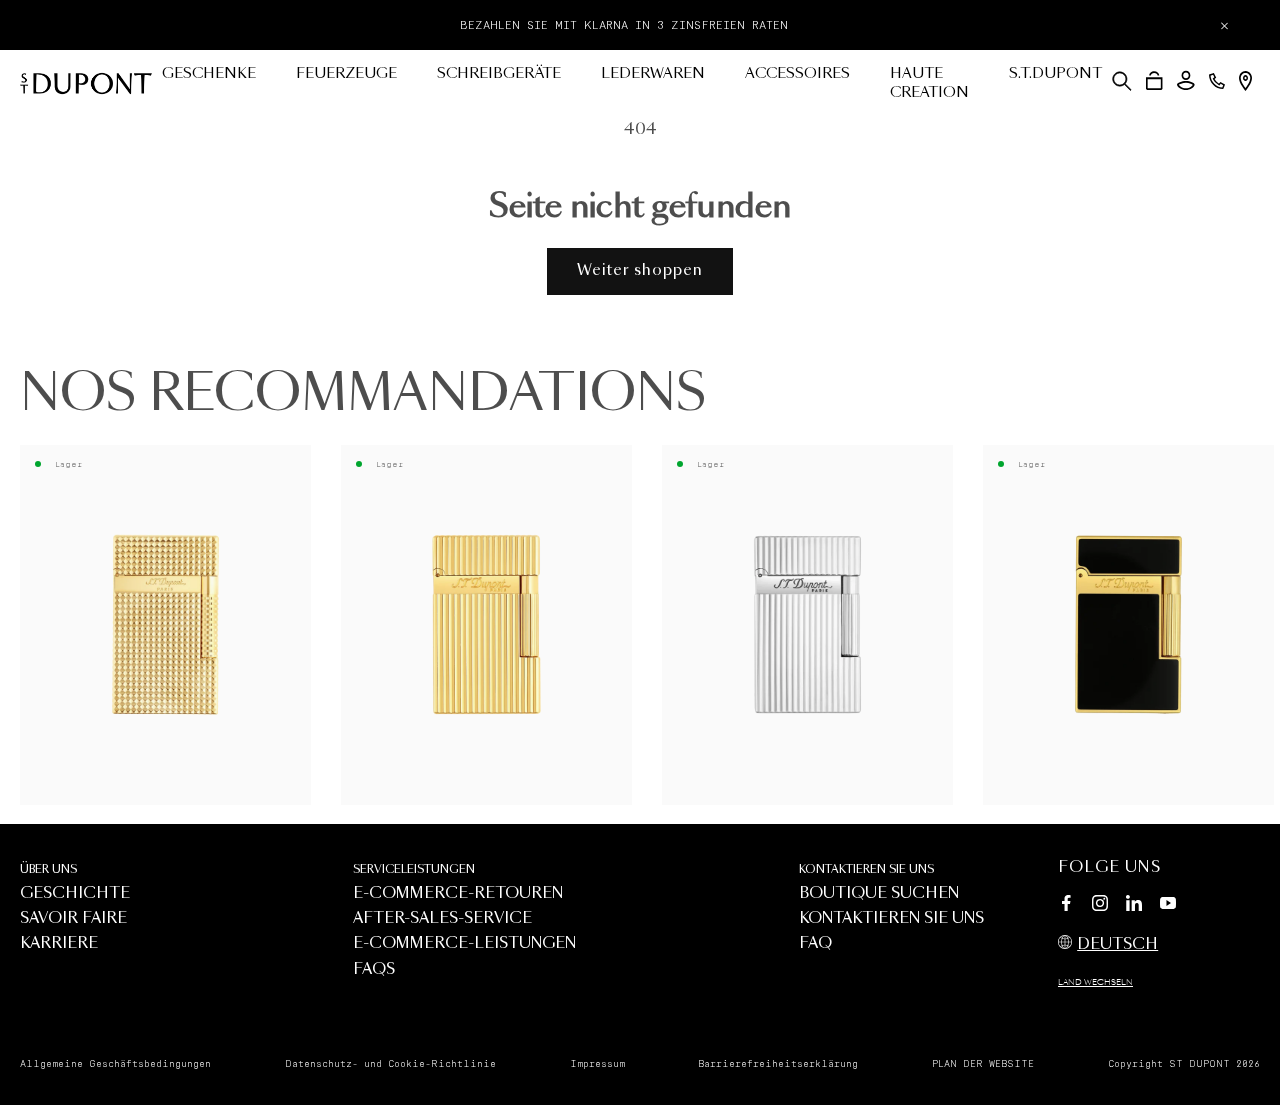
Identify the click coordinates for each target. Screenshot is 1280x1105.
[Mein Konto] (1186, 80)
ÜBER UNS (48, 869)
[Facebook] (1066, 906)
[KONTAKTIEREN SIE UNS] (1217, 81)
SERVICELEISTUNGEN (414, 869)
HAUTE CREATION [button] (929, 83)
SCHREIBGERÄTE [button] (499, 74)
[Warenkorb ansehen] (1154, 81)
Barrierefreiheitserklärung (778, 1064)
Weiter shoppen (640, 270)
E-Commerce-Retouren (458, 893)
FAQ (815, 943)
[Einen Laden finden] (1245, 81)
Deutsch (1117, 944)
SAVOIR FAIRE (73, 918)
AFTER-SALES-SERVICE (442, 918)
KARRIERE (59, 943)
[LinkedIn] (1134, 906)
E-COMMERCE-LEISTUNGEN (464, 943)
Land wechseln (1095, 983)
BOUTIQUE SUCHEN (879, 893)
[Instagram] (1100, 906)
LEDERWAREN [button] (653, 74)
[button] (1122, 81)
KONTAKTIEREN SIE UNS (866, 869)
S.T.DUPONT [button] (1055, 74)
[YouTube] (1168, 904)
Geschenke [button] (209, 74)
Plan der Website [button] (983, 1064)
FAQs (374, 969)
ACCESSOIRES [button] (797, 74)
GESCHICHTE (75, 893)
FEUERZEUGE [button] (346, 74)
